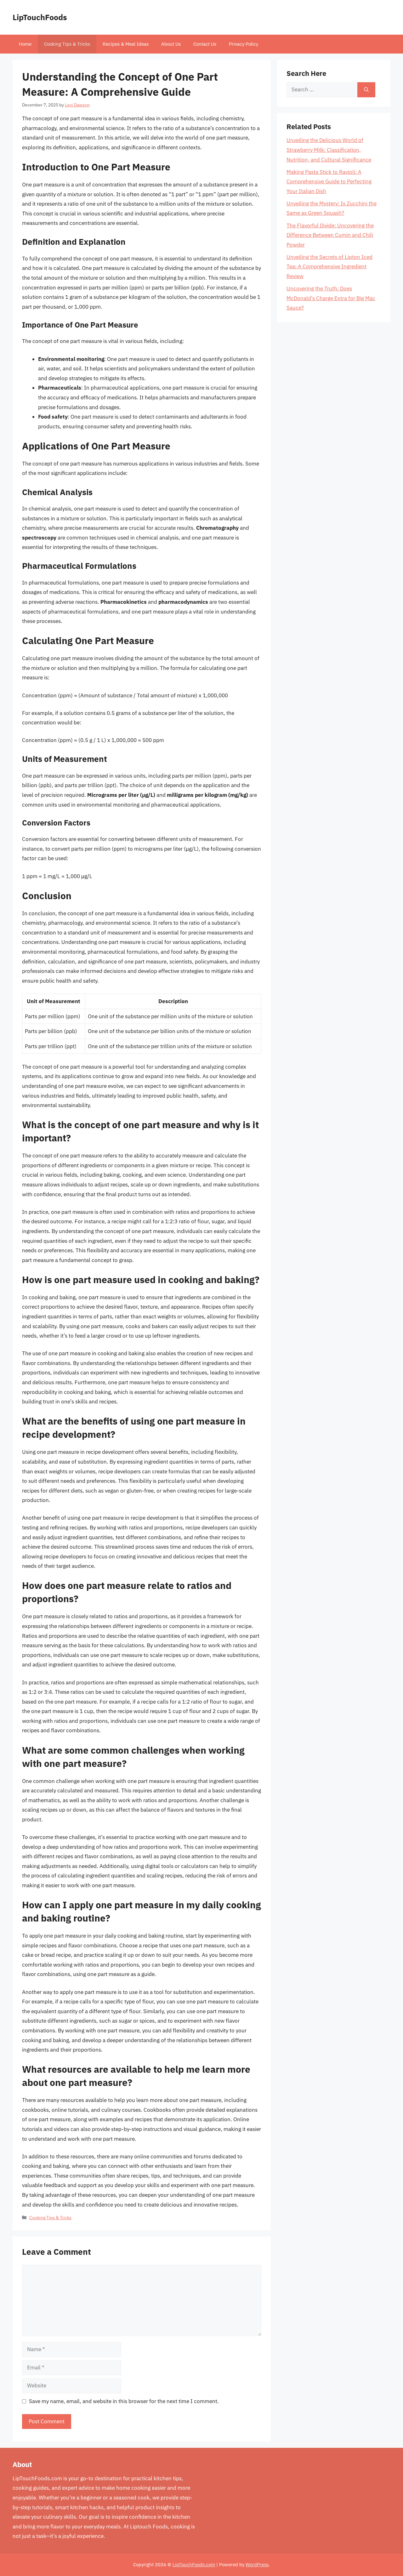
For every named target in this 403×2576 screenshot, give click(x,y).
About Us (171, 44)
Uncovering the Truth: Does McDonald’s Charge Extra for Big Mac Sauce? (331, 298)
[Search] (366, 90)
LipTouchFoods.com (194, 2565)
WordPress (257, 2565)
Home (25, 44)
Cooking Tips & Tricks (67, 44)
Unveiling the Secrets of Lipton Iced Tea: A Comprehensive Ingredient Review (329, 267)
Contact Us (205, 44)
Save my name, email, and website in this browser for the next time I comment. (124, 2401)
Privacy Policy (244, 44)
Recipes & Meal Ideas (126, 44)
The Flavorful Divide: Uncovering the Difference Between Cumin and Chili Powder (330, 235)
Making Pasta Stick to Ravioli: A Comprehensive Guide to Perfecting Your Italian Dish (329, 182)
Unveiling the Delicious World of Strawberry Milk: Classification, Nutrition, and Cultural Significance (329, 150)
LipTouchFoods (40, 17)
